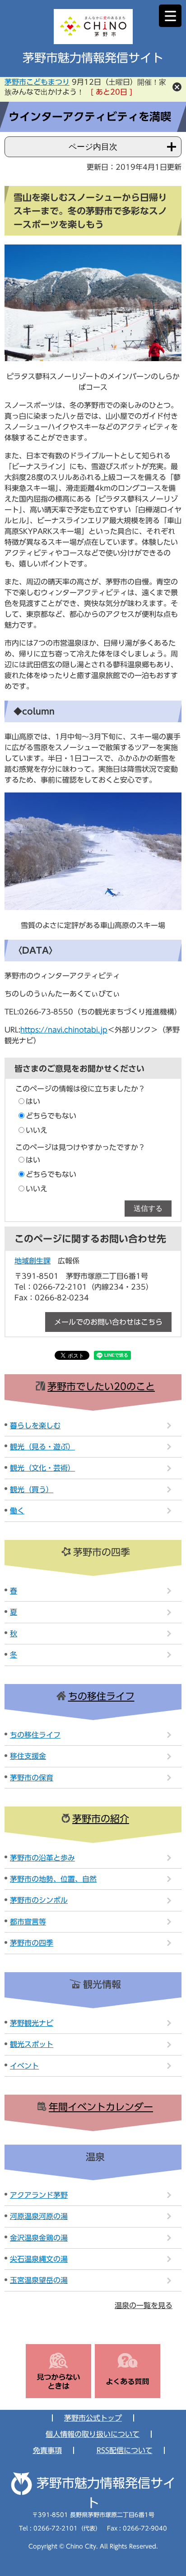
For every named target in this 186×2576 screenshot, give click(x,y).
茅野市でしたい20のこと (101, 1387)
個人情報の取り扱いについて (93, 2434)
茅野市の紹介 (101, 1819)
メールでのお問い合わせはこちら (108, 1322)
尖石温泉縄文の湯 (39, 2259)
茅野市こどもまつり (37, 82)
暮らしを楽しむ (35, 1426)
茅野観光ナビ (32, 2023)
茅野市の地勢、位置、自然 (53, 1879)
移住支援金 (28, 1756)
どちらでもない (51, 1116)
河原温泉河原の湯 (39, 2216)
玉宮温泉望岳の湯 (39, 2280)
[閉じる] (177, 87)
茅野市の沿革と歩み (42, 1858)
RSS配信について (125, 2450)
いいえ (37, 1130)
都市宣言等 (28, 1922)
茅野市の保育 (32, 1778)
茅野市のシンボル (39, 1900)
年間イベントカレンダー (101, 2107)
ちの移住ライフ (101, 1696)
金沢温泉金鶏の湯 (39, 2238)
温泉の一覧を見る (144, 2305)
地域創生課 (33, 1261)
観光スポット (32, 2044)
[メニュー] (170, 16)
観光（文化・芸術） (42, 1468)
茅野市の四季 (32, 1943)
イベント (24, 2066)
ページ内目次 (93, 147)
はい (33, 1101)
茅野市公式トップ (93, 2418)
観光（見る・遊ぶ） (42, 1447)
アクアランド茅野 (39, 2195)
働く (17, 1511)
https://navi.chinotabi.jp (64, 1030)
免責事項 (47, 2450)
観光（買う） (32, 1489)
